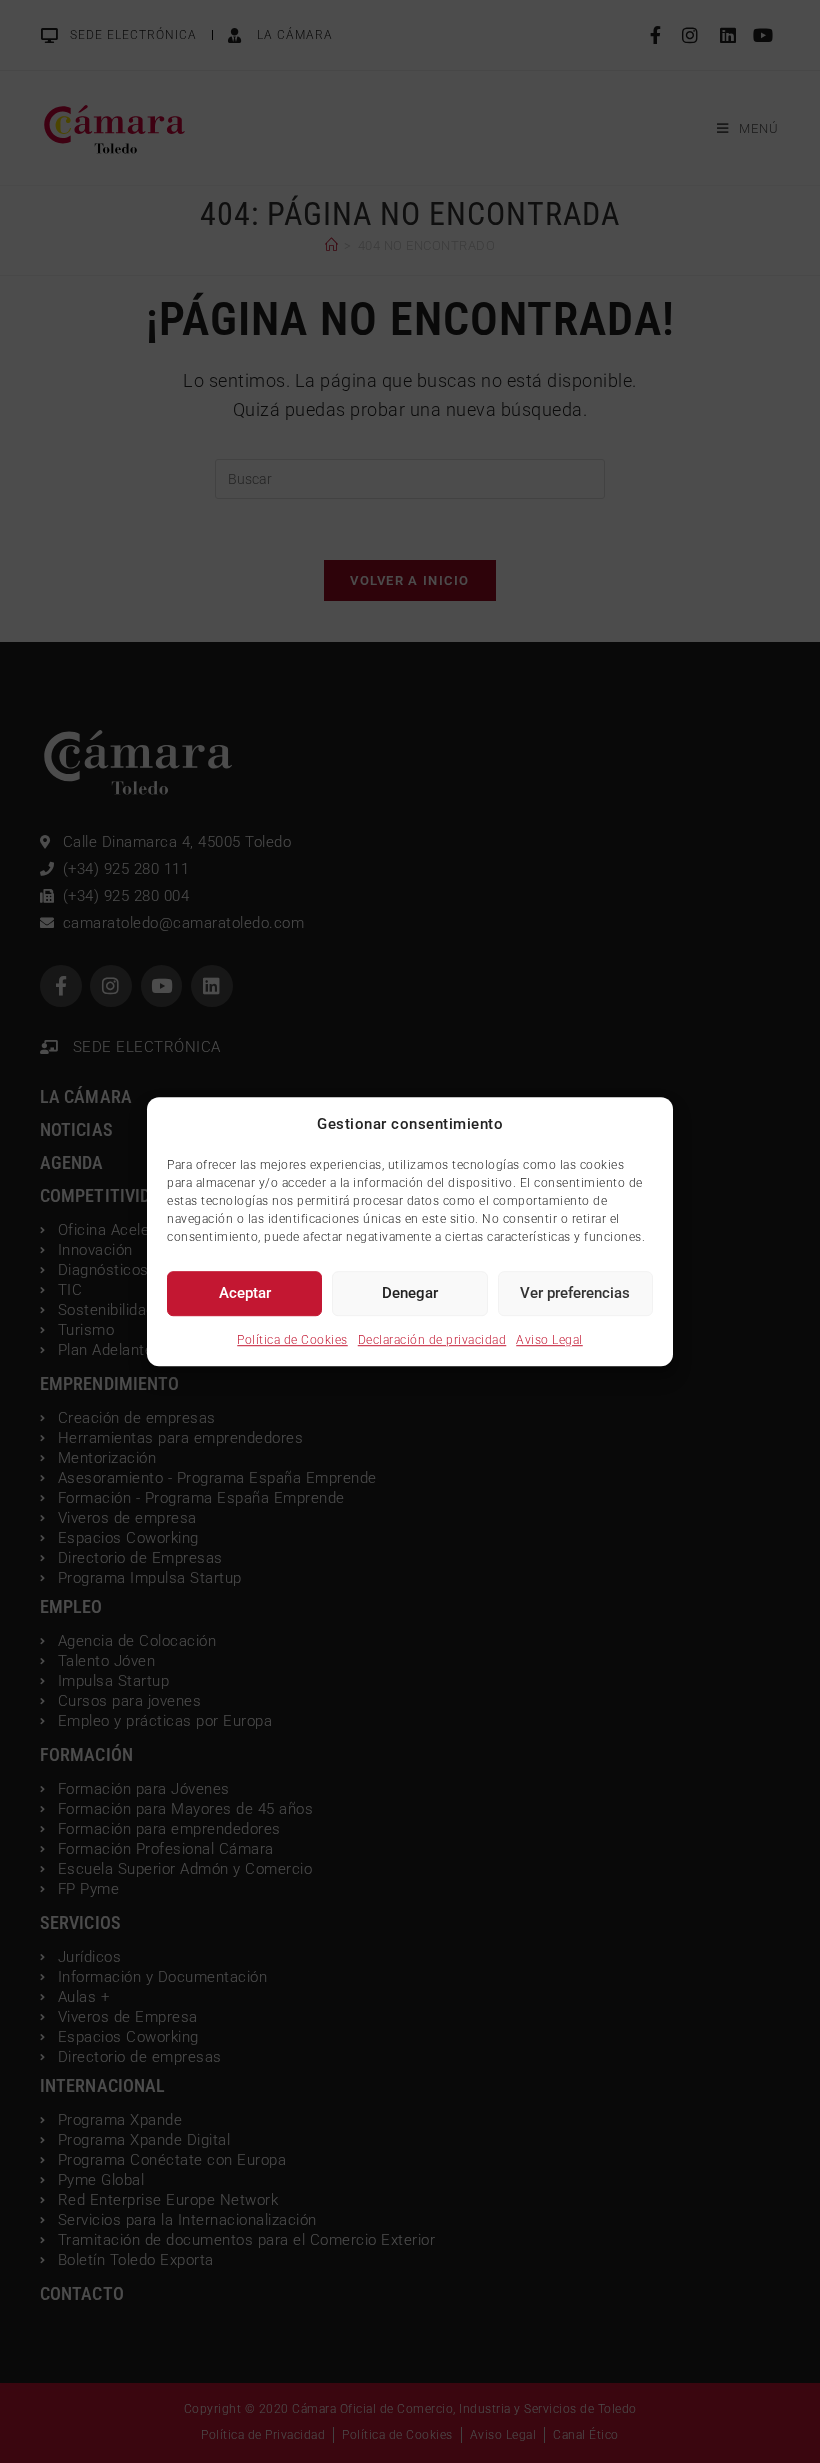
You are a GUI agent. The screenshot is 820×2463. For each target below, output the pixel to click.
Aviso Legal (549, 1340)
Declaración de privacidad (432, 1340)
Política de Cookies (292, 1340)
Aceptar (245, 1293)
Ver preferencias (575, 1293)
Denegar (410, 1293)
